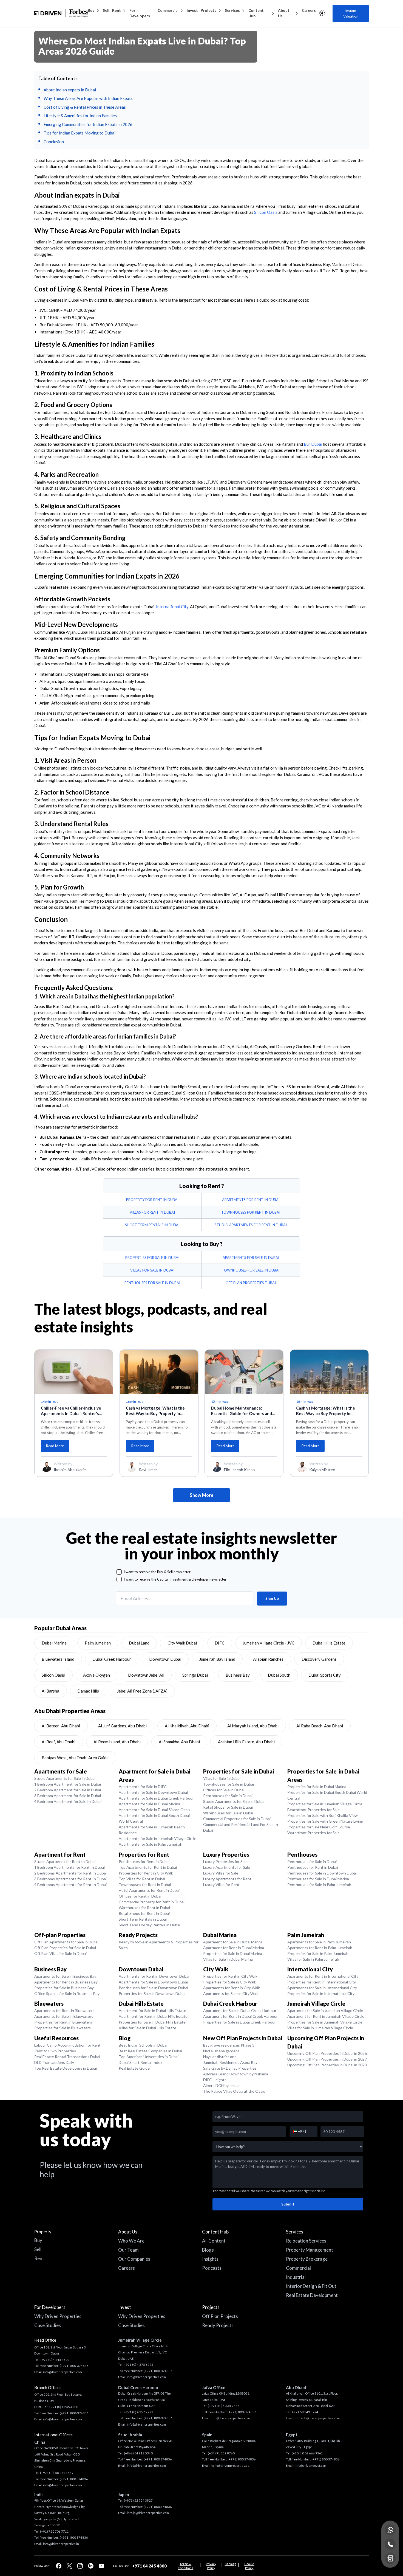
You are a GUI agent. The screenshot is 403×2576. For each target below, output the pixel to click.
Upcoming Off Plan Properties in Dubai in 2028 (327, 2065)
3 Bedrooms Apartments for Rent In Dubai (70, 1879)
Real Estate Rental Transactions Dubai (67, 2057)
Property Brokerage (307, 2259)
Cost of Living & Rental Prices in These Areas (85, 107)
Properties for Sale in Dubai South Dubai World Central (327, 1795)
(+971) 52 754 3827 (138, 2500)
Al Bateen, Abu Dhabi (61, 1726)
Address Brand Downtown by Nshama (236, 2074)
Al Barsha (50, 1691)
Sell (106, 10)
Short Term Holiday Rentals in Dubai (149, 1925)
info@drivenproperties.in (61, 2544)
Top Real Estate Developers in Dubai (66, 2068)
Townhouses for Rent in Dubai (145, 1885)
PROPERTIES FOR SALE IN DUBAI (152, 1258)
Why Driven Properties (58, 2316)
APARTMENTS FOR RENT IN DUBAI (251, 1200)
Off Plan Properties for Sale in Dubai (65, 1948)
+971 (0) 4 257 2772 (139, 2412)
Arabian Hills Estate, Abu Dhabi (246, 1742)
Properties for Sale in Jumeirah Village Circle (325, 1804)
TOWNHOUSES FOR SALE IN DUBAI (251, 1270)
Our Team (128, 2250)
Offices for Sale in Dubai (224, 1790)
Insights (210, 2259)
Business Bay (238, 1675)
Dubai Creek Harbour (112, 1659)
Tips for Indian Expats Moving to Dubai (80, 133)
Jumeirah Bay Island (217, 1659)
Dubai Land (139, 1643)
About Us (284, 13)
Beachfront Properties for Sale (313, 1810)
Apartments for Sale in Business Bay (65, 1976)
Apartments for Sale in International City (322, 1988)
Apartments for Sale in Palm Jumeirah (151, 1844)
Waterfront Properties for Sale (313, 1833)
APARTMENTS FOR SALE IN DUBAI (251, 1258)
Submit (288, 2204)
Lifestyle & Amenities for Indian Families (80, 116)
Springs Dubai (195, 1675)
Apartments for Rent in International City (323, 1976)
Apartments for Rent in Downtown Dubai (154, 1976)
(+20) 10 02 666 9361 (307, 2453)
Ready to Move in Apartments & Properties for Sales (159, 1945)
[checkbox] (119, 1572)
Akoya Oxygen (97, 1675)
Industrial (296, 2277)
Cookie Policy (249, 2566)
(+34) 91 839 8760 (221, 2453)
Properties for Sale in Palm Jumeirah (318, 1953)
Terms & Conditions (185, 2566)
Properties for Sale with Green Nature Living (325, 1821)
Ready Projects (218, 2325)
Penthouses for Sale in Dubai (228, 1796)
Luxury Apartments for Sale (227, 1867)
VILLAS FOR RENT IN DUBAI (152, 1212)
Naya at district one (220, 2057)
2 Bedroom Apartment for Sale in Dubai (68, 1790)
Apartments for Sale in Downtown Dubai (153, 1792)
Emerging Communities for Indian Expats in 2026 (88, 124)
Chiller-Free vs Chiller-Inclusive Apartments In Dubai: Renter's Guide (71, 1411)
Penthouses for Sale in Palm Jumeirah (319, 1885)
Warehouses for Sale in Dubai (228, 1813)
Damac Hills (88, 1691)
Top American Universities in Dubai (149, 2057)
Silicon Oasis (266, 212)
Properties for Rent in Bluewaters (63, 2022)
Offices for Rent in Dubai (140, 1896)
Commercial (168, 10)
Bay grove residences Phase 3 (229, 2045)
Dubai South (279, 1675)
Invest (192, 10)
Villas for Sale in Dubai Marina (228, 1959)
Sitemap (230, 2564)
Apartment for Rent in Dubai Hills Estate (153, 2016)
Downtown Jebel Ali (146, 1675)
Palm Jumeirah (98, 1643)
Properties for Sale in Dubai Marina (317, 1787)
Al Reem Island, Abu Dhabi (117, 1742)
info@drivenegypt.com (311, 2466)
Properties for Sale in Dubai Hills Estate (152, 2022)
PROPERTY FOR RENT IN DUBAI (152, 1200)
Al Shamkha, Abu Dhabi (179, 1742)
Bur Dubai (313, 444)
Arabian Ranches (268, 1659)
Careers (309, 10)
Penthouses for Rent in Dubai (144, 1861)
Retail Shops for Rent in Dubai (144, 1913)
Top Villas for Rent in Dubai (142, 1879)
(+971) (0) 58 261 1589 (57, 2473)
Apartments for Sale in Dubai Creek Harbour (156, 1798)
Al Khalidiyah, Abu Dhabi (187, 1726)
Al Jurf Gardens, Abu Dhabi (122, 1726)
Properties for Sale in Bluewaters (63, 2028)
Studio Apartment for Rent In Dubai (65, 1861)
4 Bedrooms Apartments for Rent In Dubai (70, 1885)
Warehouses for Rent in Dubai (144, 1908)
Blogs (208, 2250)
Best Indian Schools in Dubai (143, 2045)
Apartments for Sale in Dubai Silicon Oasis (154, 1810)
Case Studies (48, 2325)
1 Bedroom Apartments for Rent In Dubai (69, 1867)
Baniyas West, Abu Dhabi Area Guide (75, 1758)
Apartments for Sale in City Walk (231, 1993)
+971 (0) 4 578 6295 (139, 2365)
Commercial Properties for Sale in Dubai (237, 1819)
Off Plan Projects (220, 2316)
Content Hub (256, 13)
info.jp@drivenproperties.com (148, 2513)
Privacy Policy (211, 2566)
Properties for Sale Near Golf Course (319, 1827)
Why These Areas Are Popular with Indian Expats (88, 98)
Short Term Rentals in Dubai (143, 1919)
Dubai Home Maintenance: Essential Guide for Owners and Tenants (242, 1411)
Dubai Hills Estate (329, 1643)
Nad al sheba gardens (221, 2051)
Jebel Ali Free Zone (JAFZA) (142, 1691)
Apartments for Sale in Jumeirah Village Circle (157, 1838)
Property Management (310, 2250)
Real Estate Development (312, 2295)
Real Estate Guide (134, 2068)
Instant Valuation (351, 13)
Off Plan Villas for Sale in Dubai (60, 1953)
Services (232, 10)
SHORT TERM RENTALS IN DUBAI (152, 1225)
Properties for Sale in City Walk (230, 1982)
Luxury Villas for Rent (221, 1885)
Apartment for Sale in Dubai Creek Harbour (240, 2010)
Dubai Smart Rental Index (141, 2062)
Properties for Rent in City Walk (146, 1873)
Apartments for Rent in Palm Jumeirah (320, 1948)
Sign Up (272, 1598)
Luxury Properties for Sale (225, 1861)
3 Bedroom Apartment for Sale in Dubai (68, 1796)
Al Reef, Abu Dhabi (59, 1742)
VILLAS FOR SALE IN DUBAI (152, 1270)
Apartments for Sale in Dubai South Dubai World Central (154, 1818)
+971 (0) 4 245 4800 (55, 2360)
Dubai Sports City (325, 1675)
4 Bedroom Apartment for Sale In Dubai (68, 1801)
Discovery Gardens (319, 1659)
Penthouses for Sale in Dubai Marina (318, 1879)
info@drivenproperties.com (63, 2372)
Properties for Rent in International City (322, 1982)
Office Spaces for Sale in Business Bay (67, 1993)
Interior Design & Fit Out (311, 2286)
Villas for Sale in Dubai (222, 1778)
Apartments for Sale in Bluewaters (64, 2016)
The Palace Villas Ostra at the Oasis (234, 2091)
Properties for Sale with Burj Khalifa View (323, 1815)
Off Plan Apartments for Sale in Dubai (66, 1942)
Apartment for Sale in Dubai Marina (233, 1942)
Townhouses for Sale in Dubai (229, 1784)
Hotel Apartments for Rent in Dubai (149, 1890)
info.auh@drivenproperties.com (317, 2418)
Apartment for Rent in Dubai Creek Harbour (240, 2016)
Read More (55, 1446)
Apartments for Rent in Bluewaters (64, 2010)
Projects (208, 10)
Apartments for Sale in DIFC (143, 1787)
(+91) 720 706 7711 (54, 2531)
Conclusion (54, 142)
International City (172, 607)
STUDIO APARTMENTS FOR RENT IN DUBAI (251, 1225)
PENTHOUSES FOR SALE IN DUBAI (152, 1283)
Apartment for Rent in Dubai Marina (234, 1948)
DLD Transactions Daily (54, 2062)
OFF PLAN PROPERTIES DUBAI (251, 1283)
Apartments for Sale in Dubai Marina (149, 1804)
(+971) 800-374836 (74, 2366)
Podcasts (212, 2268)
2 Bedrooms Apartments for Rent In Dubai (70, 1873)
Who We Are (131, 2241)
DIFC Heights (215, 2080)
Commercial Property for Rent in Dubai (152, 1902)
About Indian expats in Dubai (70, 90)
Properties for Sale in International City (321, 1993)
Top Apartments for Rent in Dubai (148, 1867)
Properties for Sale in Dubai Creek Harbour (239, 2022)
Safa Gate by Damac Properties (230, 2068)
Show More (201, 1495)
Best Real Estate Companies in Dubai (150, 2051)
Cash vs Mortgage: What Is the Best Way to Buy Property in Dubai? (155, 1411)
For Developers (140, 13)
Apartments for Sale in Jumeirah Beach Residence (152, 1830)
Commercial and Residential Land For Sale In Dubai (241, 1827)
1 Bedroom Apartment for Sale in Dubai (68, 1784)
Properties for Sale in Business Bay (64, 1988)
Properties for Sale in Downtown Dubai (152, 1993)
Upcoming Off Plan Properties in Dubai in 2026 (327, 2053)
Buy (91, 10)
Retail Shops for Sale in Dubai (228, 1807)
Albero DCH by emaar (222, 2085)
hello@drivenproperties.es (230, 2466)
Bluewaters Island (58, 1659)
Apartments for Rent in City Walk (232, 1988)
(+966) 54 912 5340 (138, 2453)
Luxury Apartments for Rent (227, 1879)
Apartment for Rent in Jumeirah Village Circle (326, 2016)
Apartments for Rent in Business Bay (66, 1982)
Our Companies (134, 2259)
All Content (214, 2241)
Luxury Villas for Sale (221, 1873)
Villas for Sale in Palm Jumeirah (313, 1959)
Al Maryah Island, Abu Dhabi (253, 1726)
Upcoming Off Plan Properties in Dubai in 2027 (327, 2059)
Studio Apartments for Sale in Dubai (65, 1778)
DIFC (220, 1643)
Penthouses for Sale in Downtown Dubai (322, 1873)
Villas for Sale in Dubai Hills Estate (147, 2028)
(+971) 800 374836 (74, 2479)
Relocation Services (306, 2241)
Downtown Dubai (165, 1659)
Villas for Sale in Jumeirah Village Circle (320, 2028)
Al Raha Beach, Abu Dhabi (320, 1726)
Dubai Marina (54, 1643)
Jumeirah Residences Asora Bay (230, 2062)
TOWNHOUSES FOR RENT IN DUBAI (251, 1212)
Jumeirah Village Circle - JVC (269, 1643)
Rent (117, 10)
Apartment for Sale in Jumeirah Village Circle (325, 2010)
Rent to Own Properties (55, 2051)
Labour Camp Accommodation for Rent (67, 2045)
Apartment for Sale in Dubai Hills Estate (152, 2010)
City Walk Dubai (182, 1643)
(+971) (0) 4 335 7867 (224, 2406)
